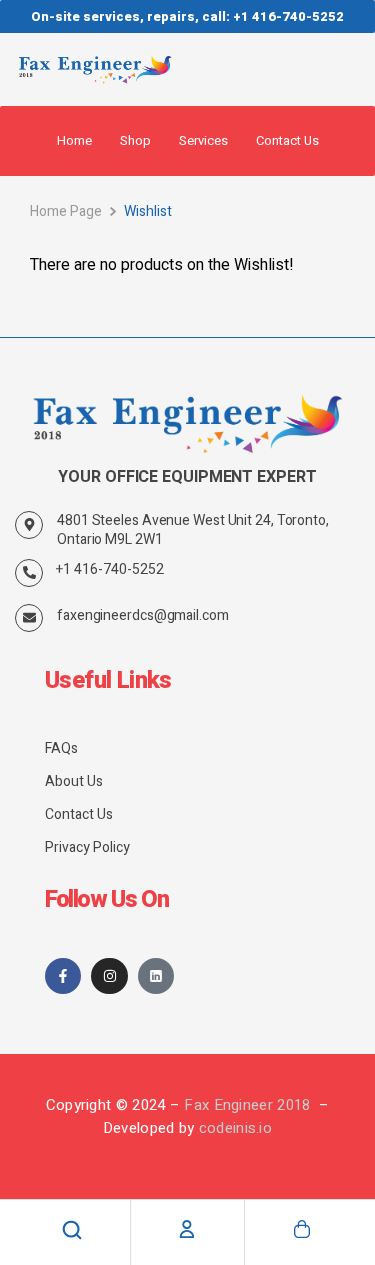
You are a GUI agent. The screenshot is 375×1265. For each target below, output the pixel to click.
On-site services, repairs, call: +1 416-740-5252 (187, 16)
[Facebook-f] (63, 976)
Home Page (66, 211)
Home (74, 140)
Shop (135, 140)
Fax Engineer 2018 (249, 1105)
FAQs (61, 748)
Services (203, 140)
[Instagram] (109, 976)
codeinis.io (235, 1128)
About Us (74, 781)
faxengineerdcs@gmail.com (143, 615)
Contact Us (287, 140)
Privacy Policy (87, 847)
